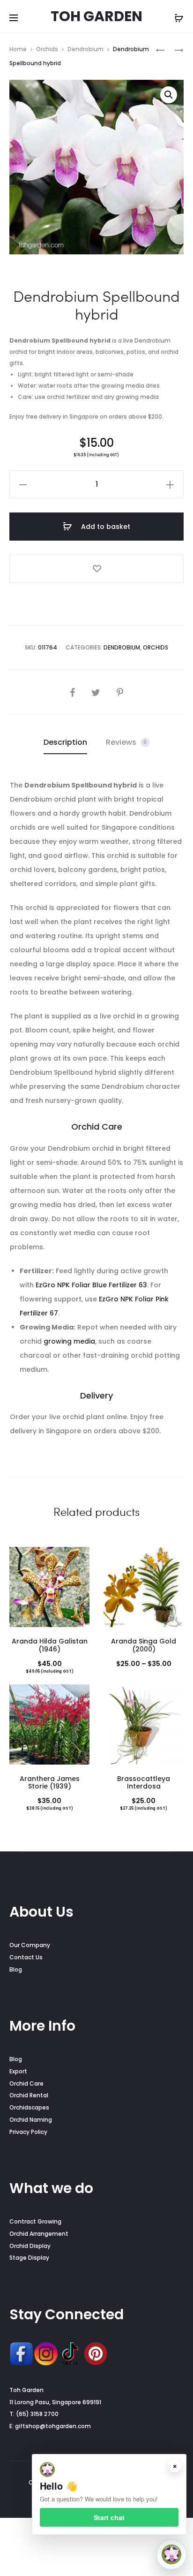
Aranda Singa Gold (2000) (144, 1645)
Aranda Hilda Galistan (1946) (50, 1645)
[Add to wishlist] (96, 569)
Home (18, 49)
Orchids (47, 49)
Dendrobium (85, 49)
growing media (69, 1341)
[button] (169, 95)
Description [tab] (65, 742)
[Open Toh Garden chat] (171, 2554)
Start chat (109, 2517)
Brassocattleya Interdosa (144, 1783)
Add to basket (105, 527)
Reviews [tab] (126, 742)
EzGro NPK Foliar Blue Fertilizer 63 (91, 1285)
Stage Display (29, 2258)
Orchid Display (30, 2246)
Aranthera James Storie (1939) (50, 1783)
